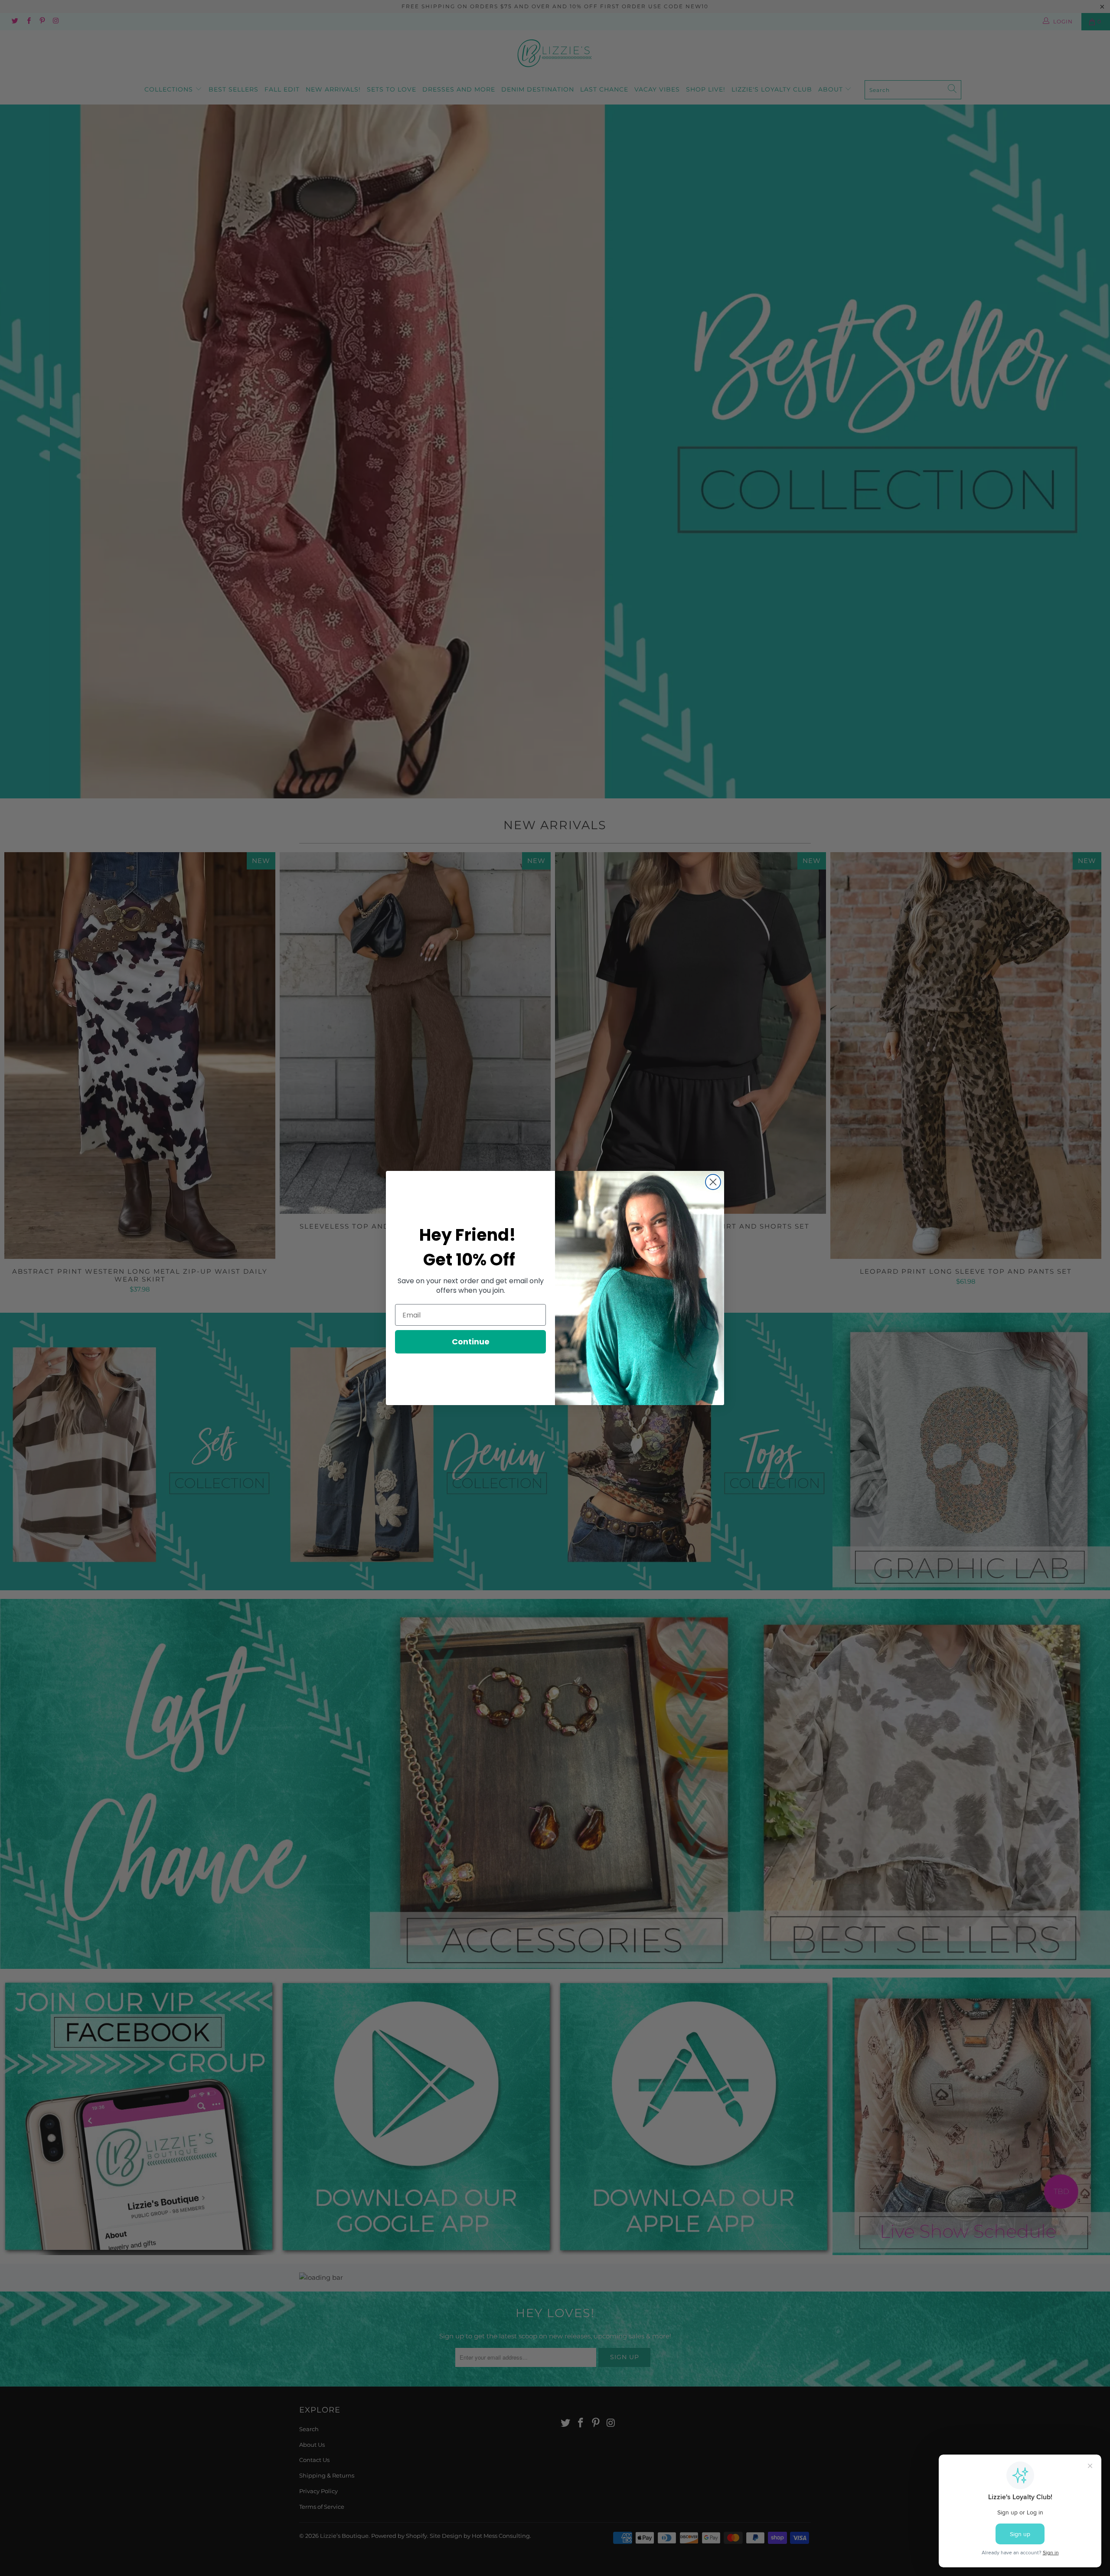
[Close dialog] (713, 1182)
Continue (471, 1342)
